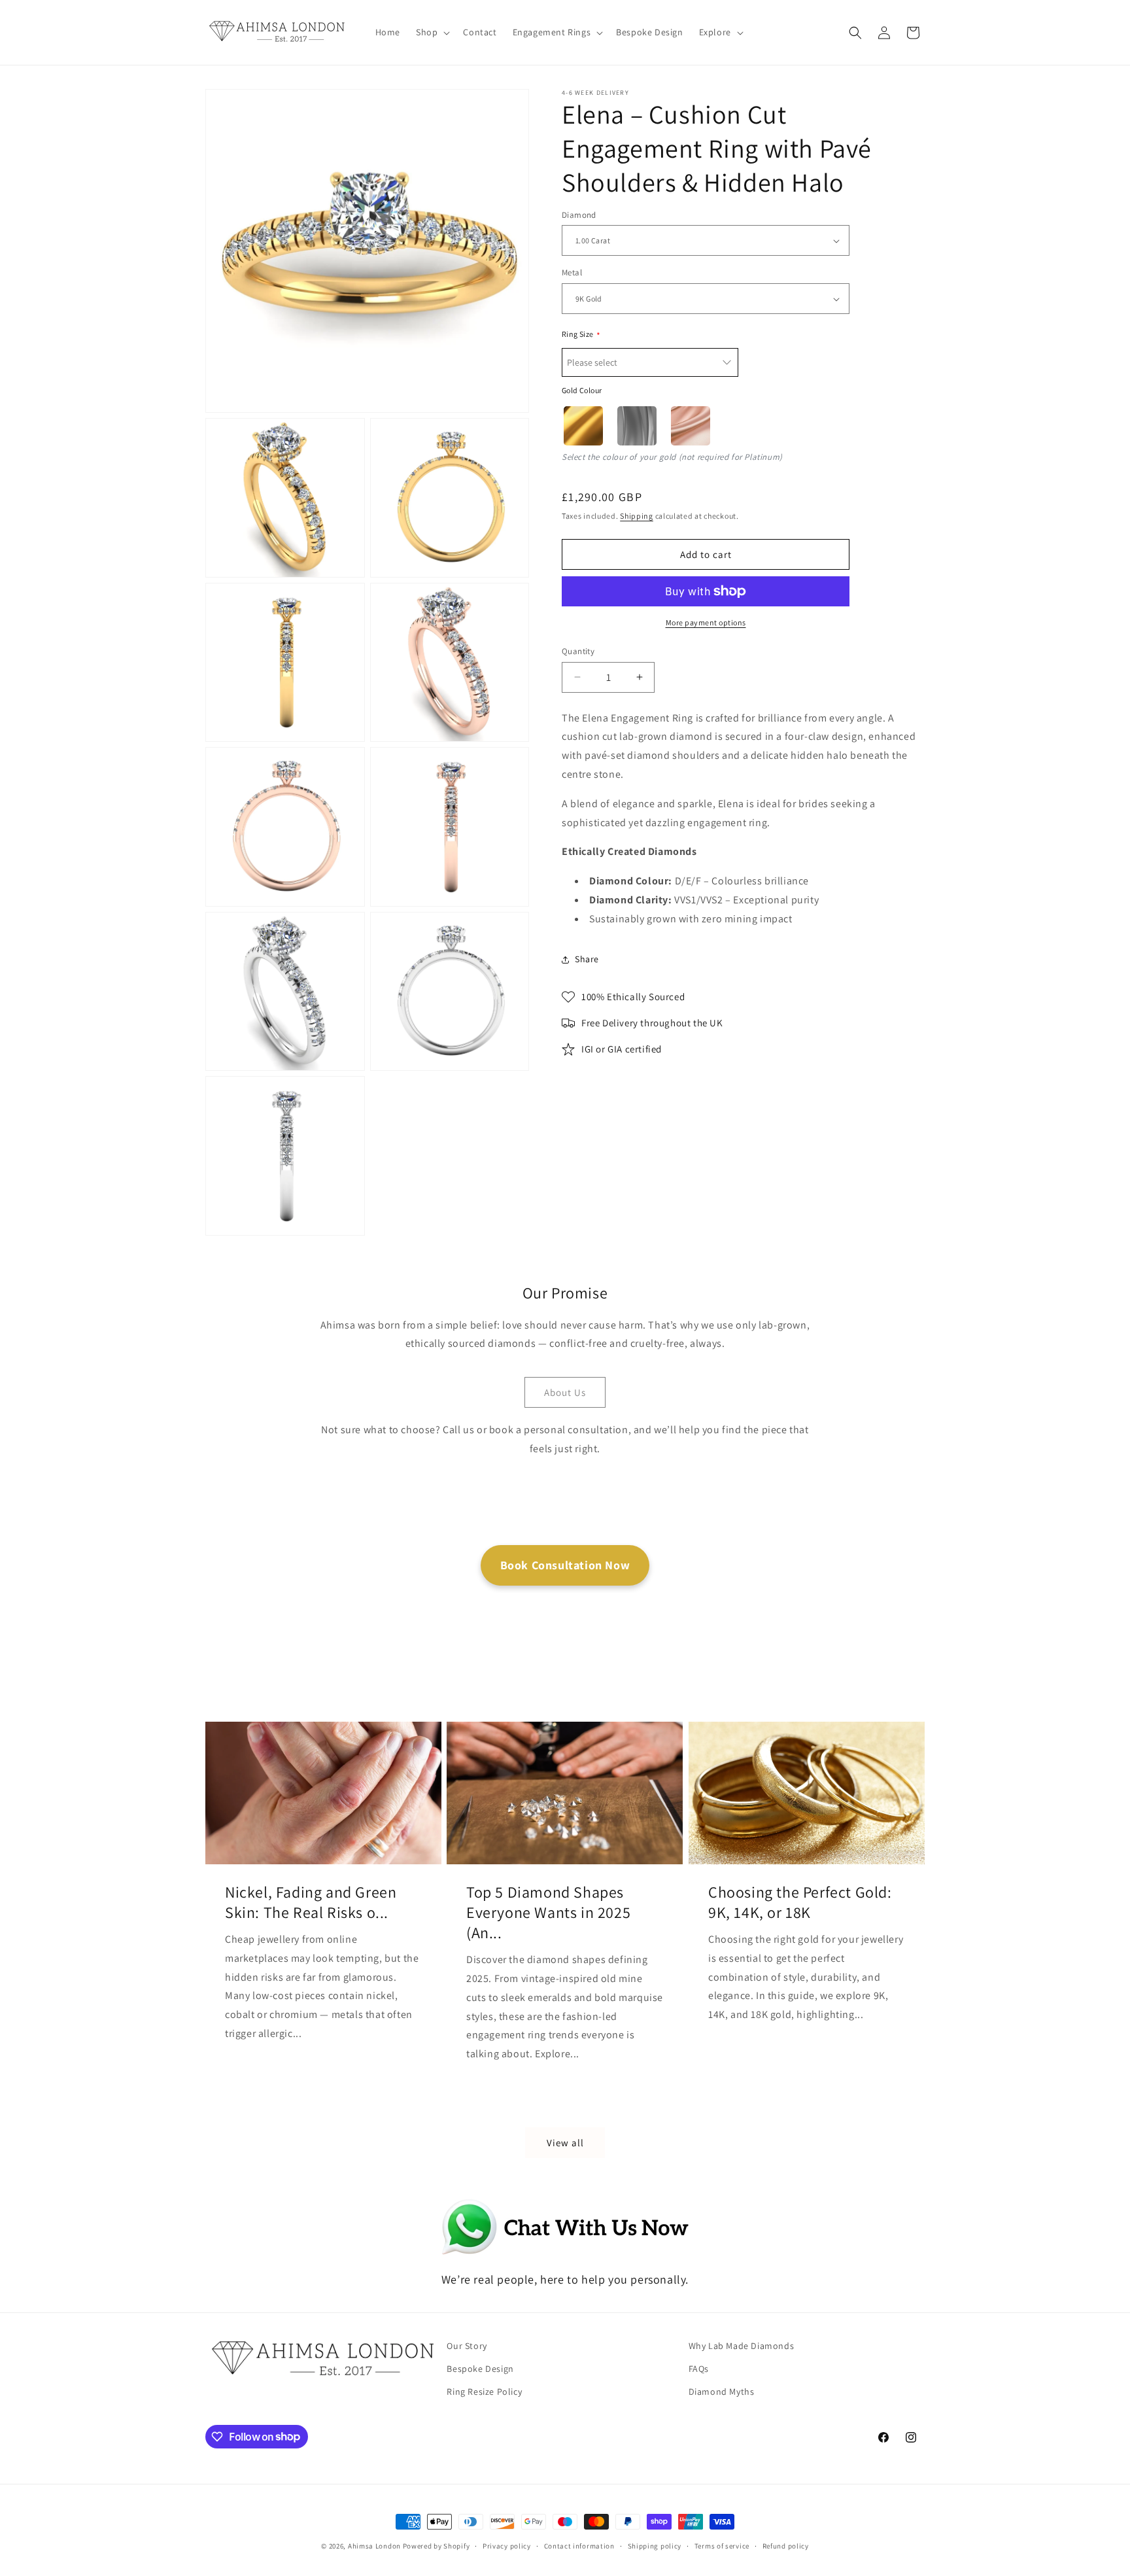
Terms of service (722, 2545)
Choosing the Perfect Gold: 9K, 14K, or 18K (800, 1902)
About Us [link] (565, 1392)
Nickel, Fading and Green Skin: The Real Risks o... (311, 1902)
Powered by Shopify (437, 2546)
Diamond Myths (722, 2392)
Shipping (637, 516)
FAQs (699, 2369)
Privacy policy (507, 2545)
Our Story (467, 2346)
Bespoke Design (480, 2369)
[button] (432, 32)
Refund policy (786, 2545)
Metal (572, 273)
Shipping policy (655, 2545)
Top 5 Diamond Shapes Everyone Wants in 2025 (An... (548, 1912)
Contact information (579, 2545)
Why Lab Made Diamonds (742, 2346)
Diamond (579, 215)
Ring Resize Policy (484, 2392)
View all (565, 2143)
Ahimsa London (374, 2546)
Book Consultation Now (565, 1565)
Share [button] (587, 959)
